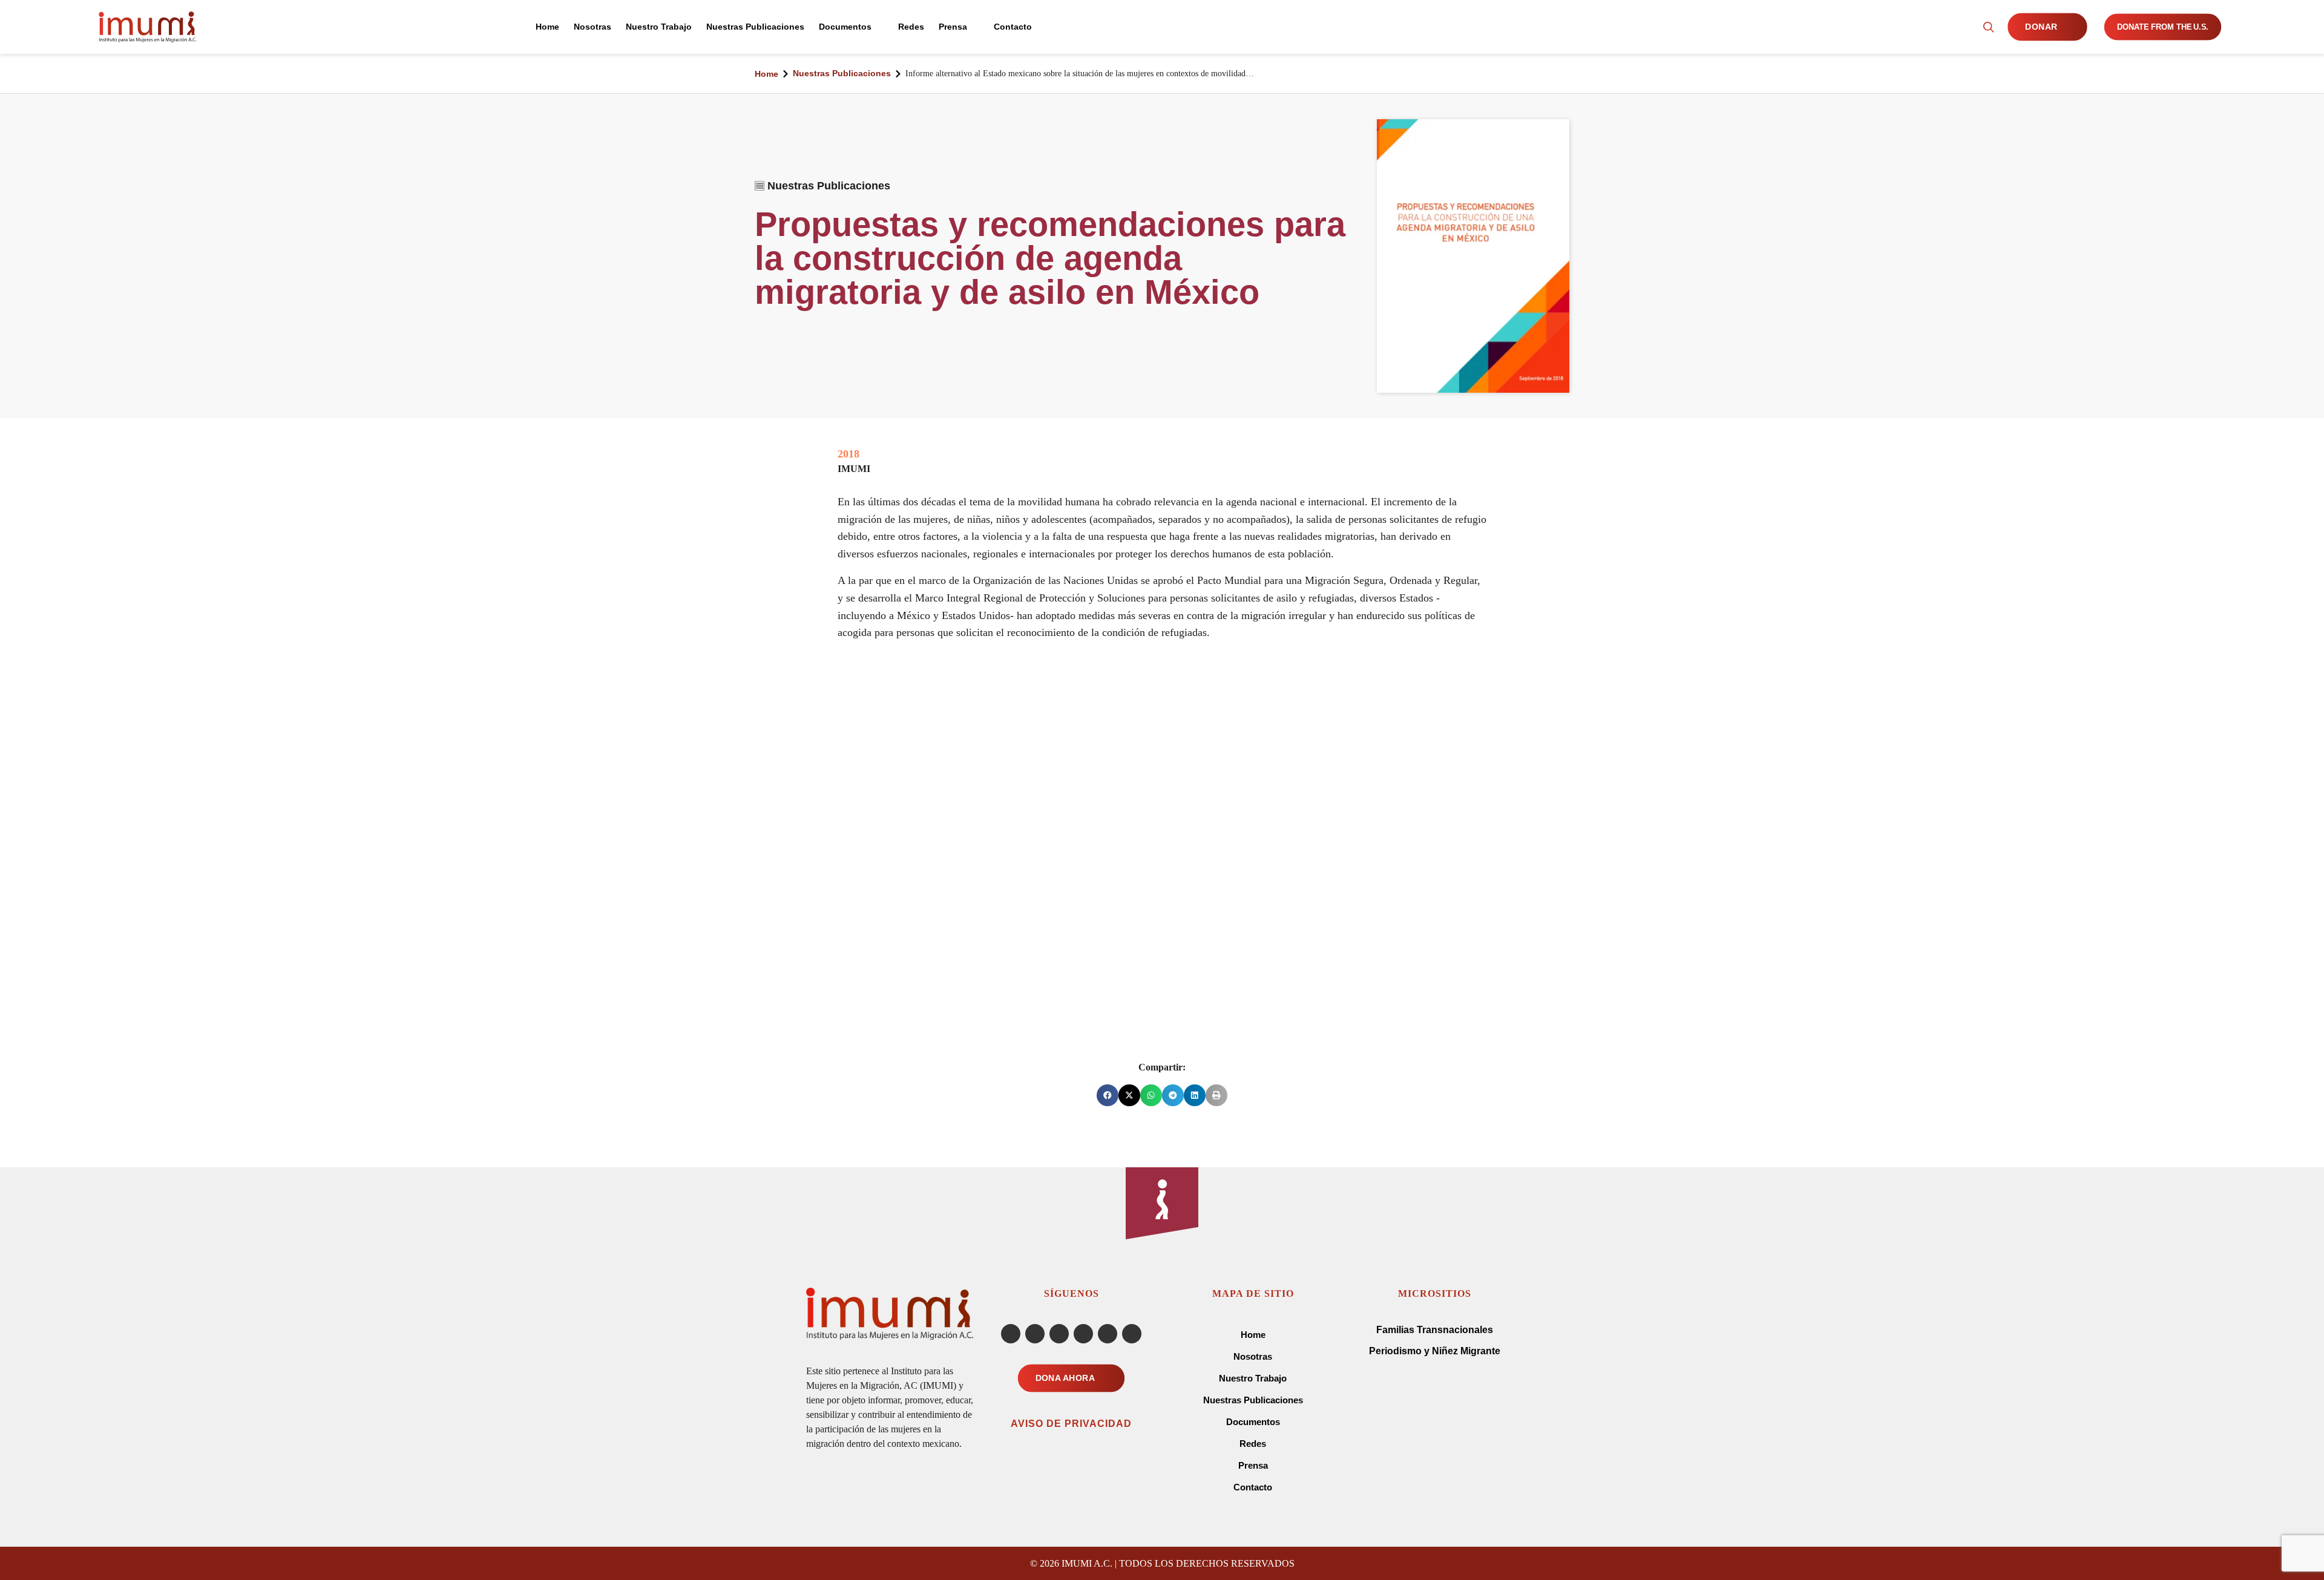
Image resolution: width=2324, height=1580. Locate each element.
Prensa (1253, 1465)
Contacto (1253, 1487)
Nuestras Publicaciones (842, 73)
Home (766, 74)
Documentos (1253, 1422)
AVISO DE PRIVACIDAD (1071, 1424)
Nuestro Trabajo (1253, 1378)
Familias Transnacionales (1435, 1330)
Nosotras (1253, 1356)
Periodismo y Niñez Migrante (1435, 1351)
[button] (1108, 1095)
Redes (1253, 1444)
